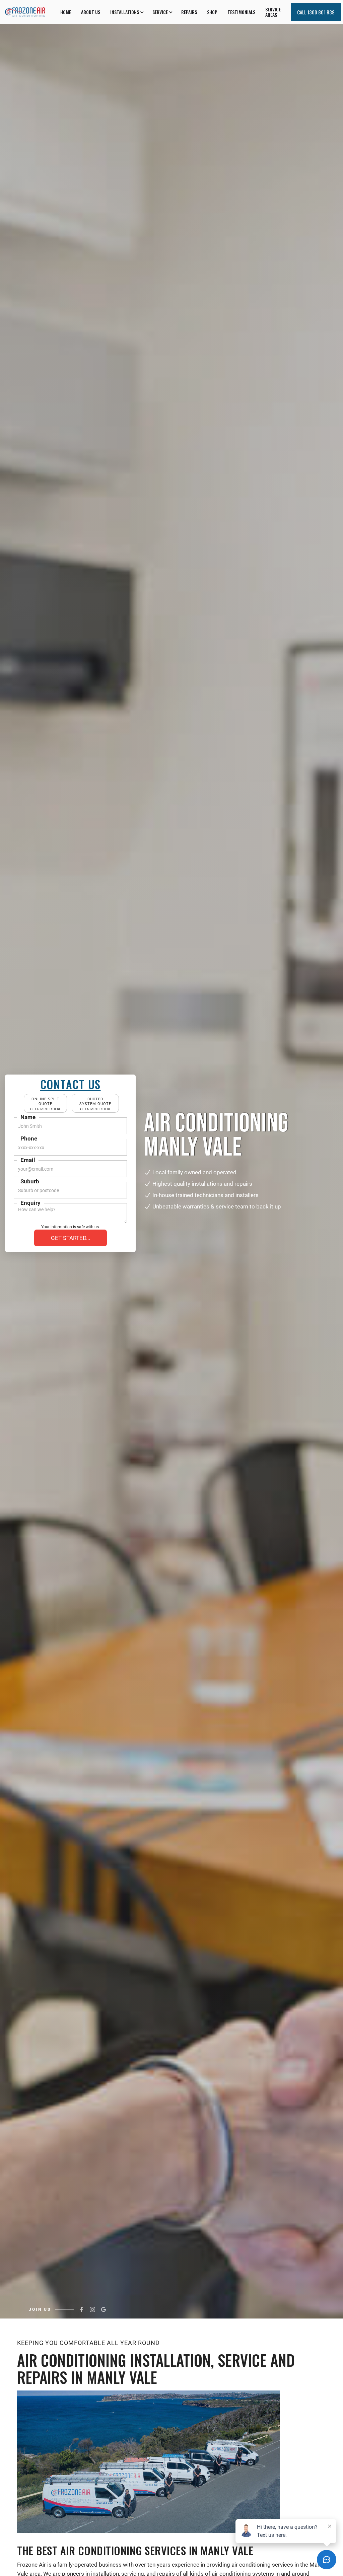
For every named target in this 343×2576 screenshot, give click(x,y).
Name (28, 1117)
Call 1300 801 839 (316, 12)
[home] (25, 12)
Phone (29, 1138)
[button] (126, 12)
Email (28, 1160)
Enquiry (30, 1203)
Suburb (30, 1181)
